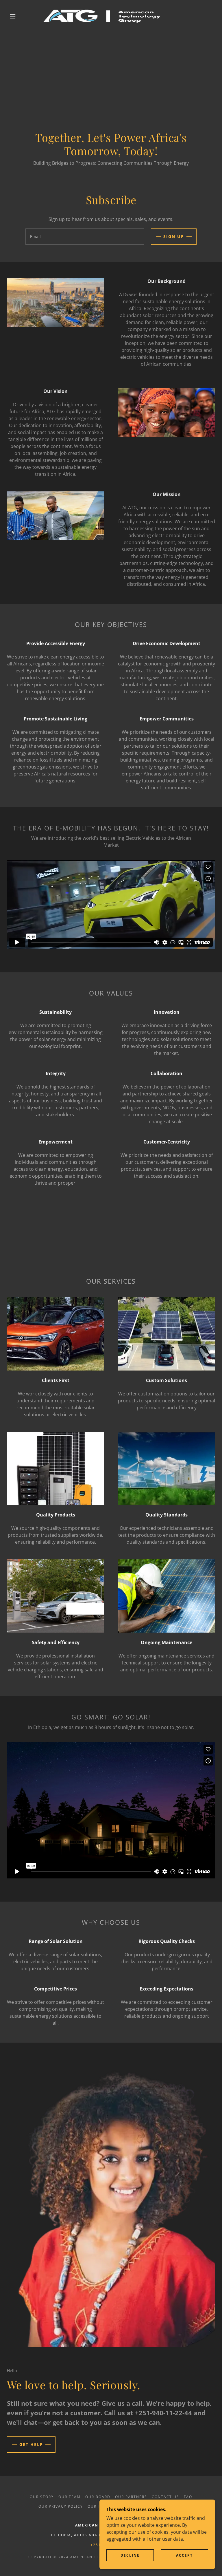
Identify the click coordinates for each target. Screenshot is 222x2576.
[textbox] (85, 237)
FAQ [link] (188, 2497)
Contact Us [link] (165, 2497)
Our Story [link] (42, 2497)
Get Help (31, 2444)
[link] (106, 16)
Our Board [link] (98, 2497)
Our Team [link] (70, 2497)
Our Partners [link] (131, 2497)
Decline (130, 2555)
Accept (184, 2555)
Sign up (174, 236)
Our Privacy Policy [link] (61, 2506)
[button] (13, 16)
